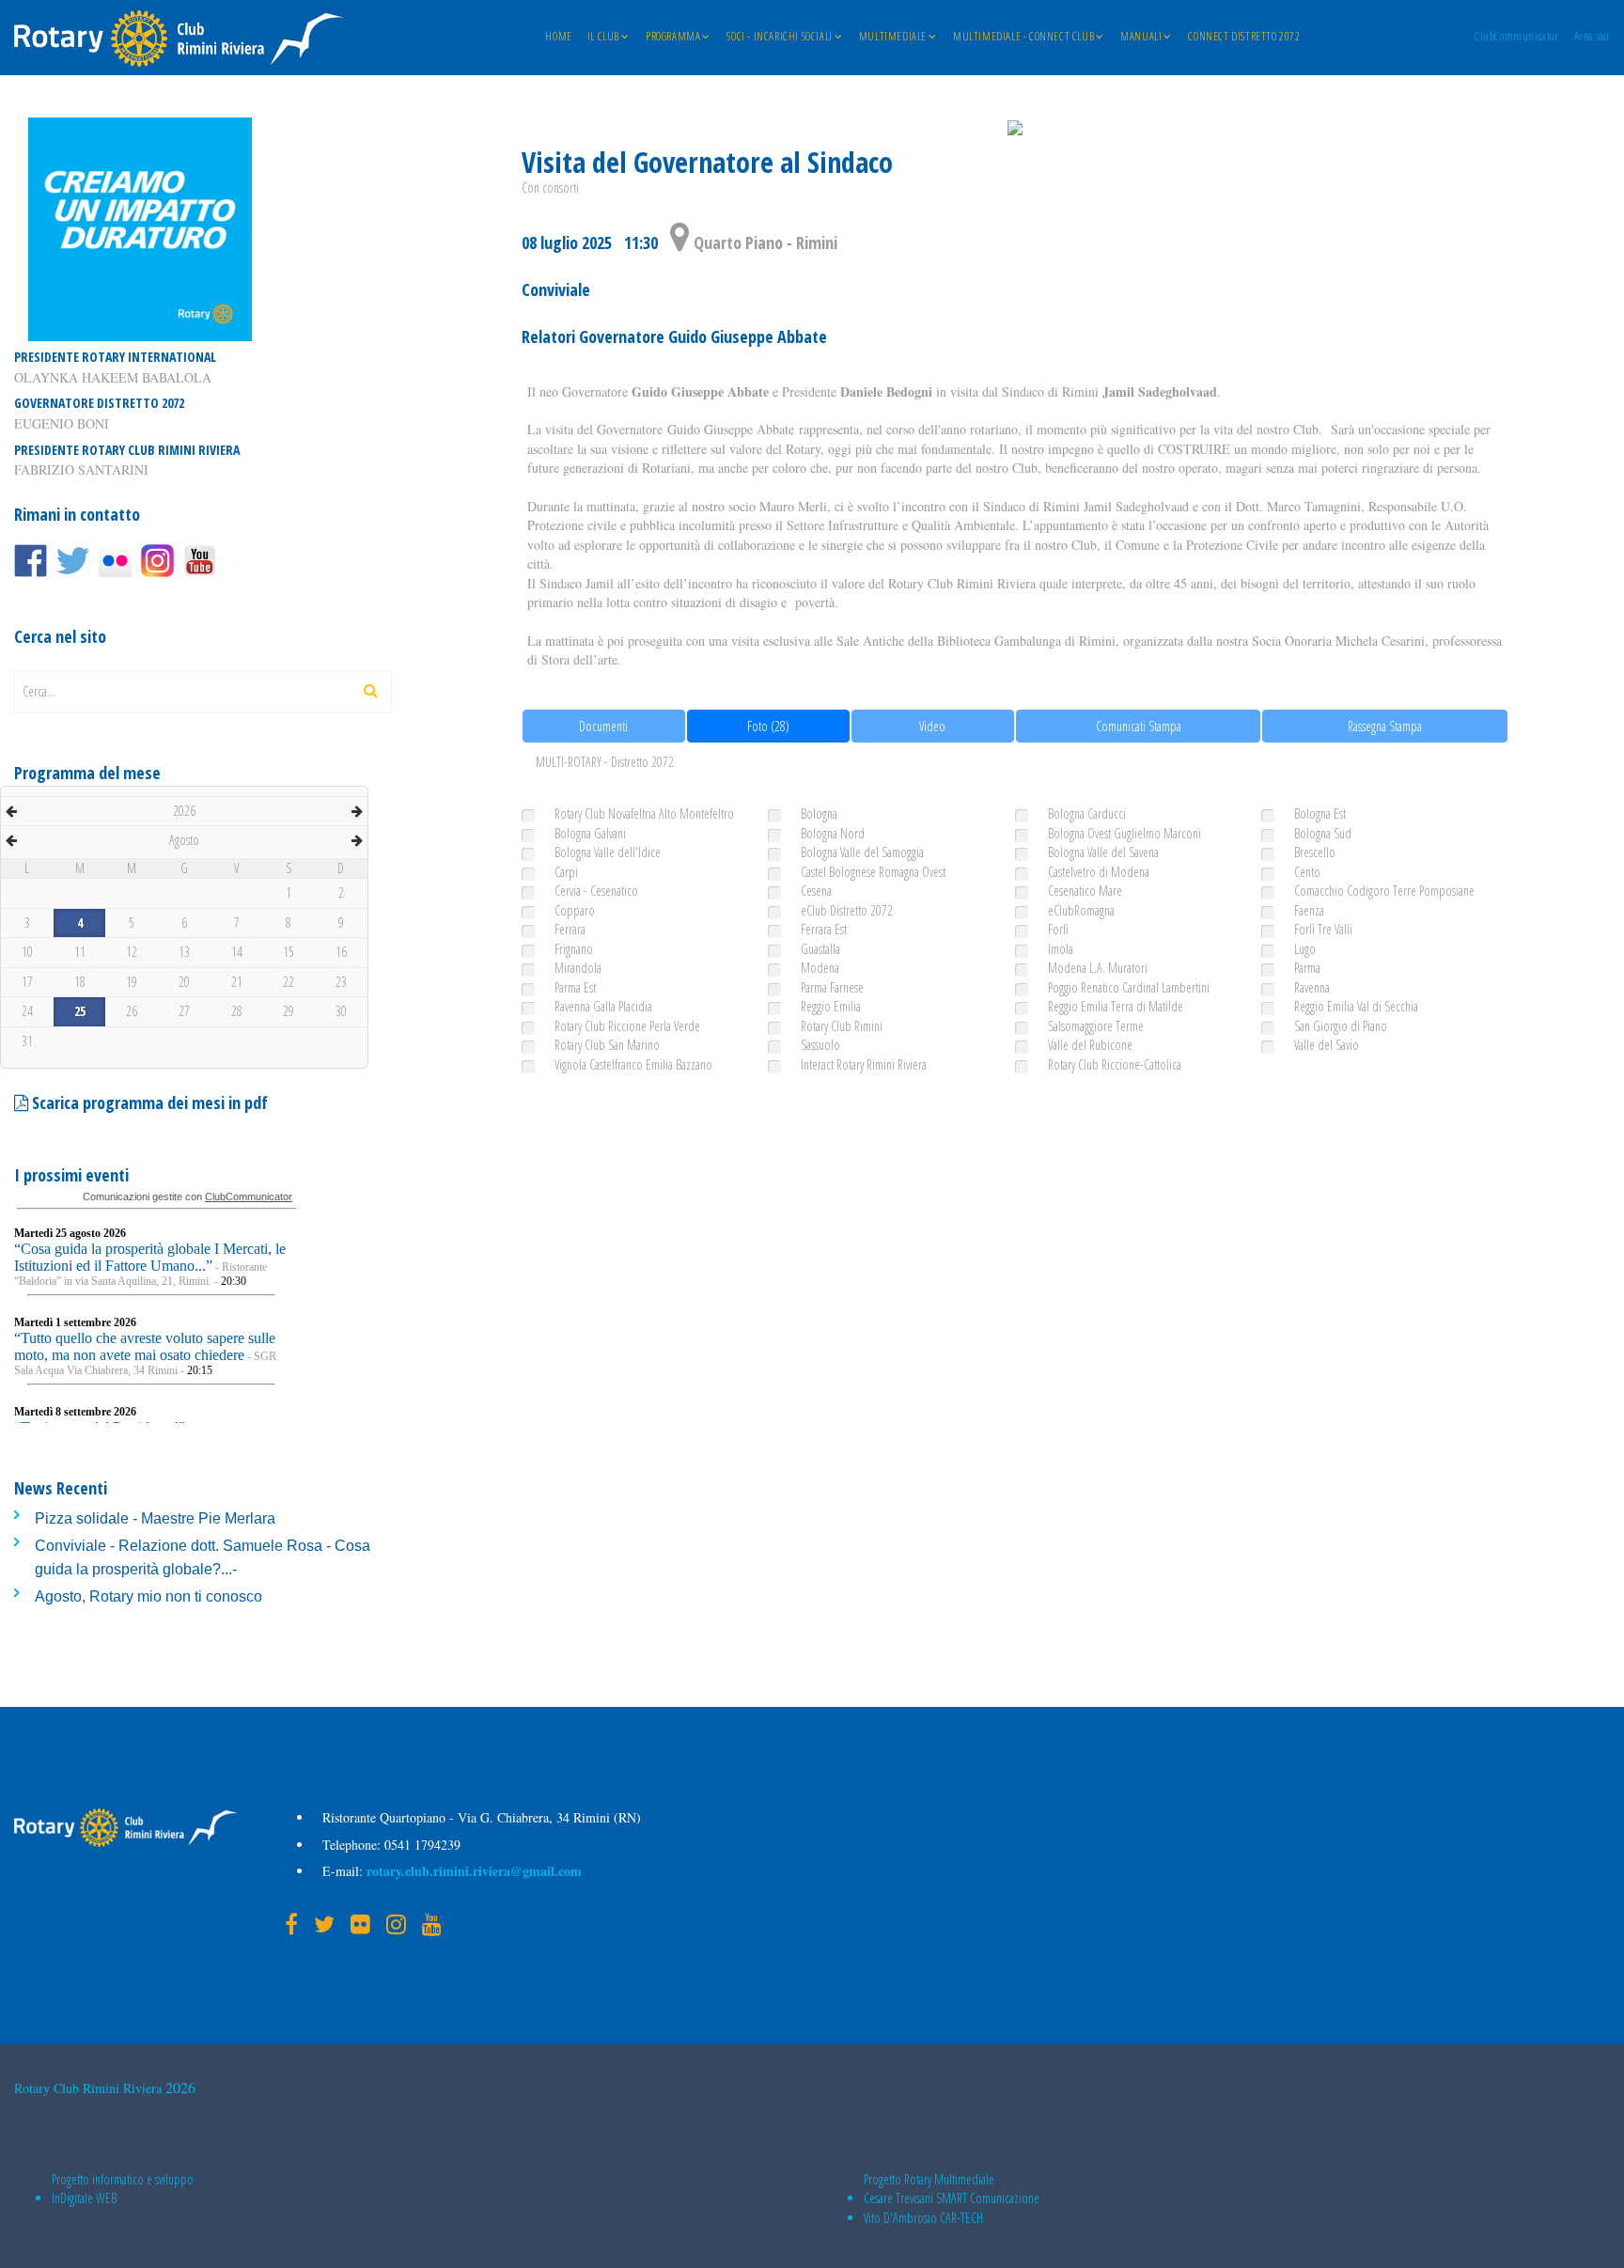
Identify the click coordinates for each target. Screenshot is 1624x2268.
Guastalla (820, 949)
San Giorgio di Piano (1341, 1026)
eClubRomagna (1081, 910)
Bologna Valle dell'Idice (608, 852)
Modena (820, 968)
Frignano (574, 949)
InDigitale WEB (84, 2198)
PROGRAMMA (673, 37)
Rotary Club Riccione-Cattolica (1115, 1064)
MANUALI (1141, 37)
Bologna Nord (833, 833)
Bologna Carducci (1087, 813)
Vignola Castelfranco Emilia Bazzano (633, 1064)
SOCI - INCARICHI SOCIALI (779, 37)
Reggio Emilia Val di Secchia (1356, 1006)
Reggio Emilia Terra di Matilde (1116, 1006)
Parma (1307, 968)
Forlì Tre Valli (1323, 929)
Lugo (1305, 949)
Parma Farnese (832, 987)
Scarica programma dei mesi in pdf (148, 1103)
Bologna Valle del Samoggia (862, 852)
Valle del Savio (1327, 1045)
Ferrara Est (824, 929)
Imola (1061, 949)
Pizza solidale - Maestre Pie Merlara (155, 1518)
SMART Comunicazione (988, 2198)
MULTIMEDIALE (893, 37)
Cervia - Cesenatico (596, 891)
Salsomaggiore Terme (1096, 1026)
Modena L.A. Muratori (1098, 968)
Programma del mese (87, 773)
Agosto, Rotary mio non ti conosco (148, 1596)
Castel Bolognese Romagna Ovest (873, 872)
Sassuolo (820, 1045)
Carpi (566, 872)
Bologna (819, 813)
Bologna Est (1320, 813)
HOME (558, 37)
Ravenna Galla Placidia (603, 1006)
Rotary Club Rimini (842, 1026)
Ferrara (570, 929)
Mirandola (578, 968)
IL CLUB (603, 37)
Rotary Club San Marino (607, 1045)
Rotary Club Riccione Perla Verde (627, 1026)
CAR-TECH (961, 2218)
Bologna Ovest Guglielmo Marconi (1124, 833)
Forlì (1058, 929)
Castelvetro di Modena (1099, 872)
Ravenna (1312, 987)
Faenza (1309, 910)
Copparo (575, 910)
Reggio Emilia (831, 1006)
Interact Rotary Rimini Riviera (864, 1064)
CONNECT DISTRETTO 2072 (1244, 37)
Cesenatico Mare (1085, 891)
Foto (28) (768, 726)
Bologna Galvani (590, 833)
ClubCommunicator (1517, 37)
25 (80, 1011)
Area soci (1592, 37)
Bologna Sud (1323, 833)
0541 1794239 (421, 1845)
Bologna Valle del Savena (1103, 852)
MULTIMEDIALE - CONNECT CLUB (1023, 37)
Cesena (816, 891)
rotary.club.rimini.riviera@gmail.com (472, 1871)
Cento (1307, 872)
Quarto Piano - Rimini (764, 242)
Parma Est (575, 987)
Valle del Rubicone (1090, 1045)
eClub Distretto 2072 (847, 910)
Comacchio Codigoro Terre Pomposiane (1384, 891)
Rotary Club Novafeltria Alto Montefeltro (644, 813)
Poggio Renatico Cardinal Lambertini (1129, 987)
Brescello (1315, 852)
